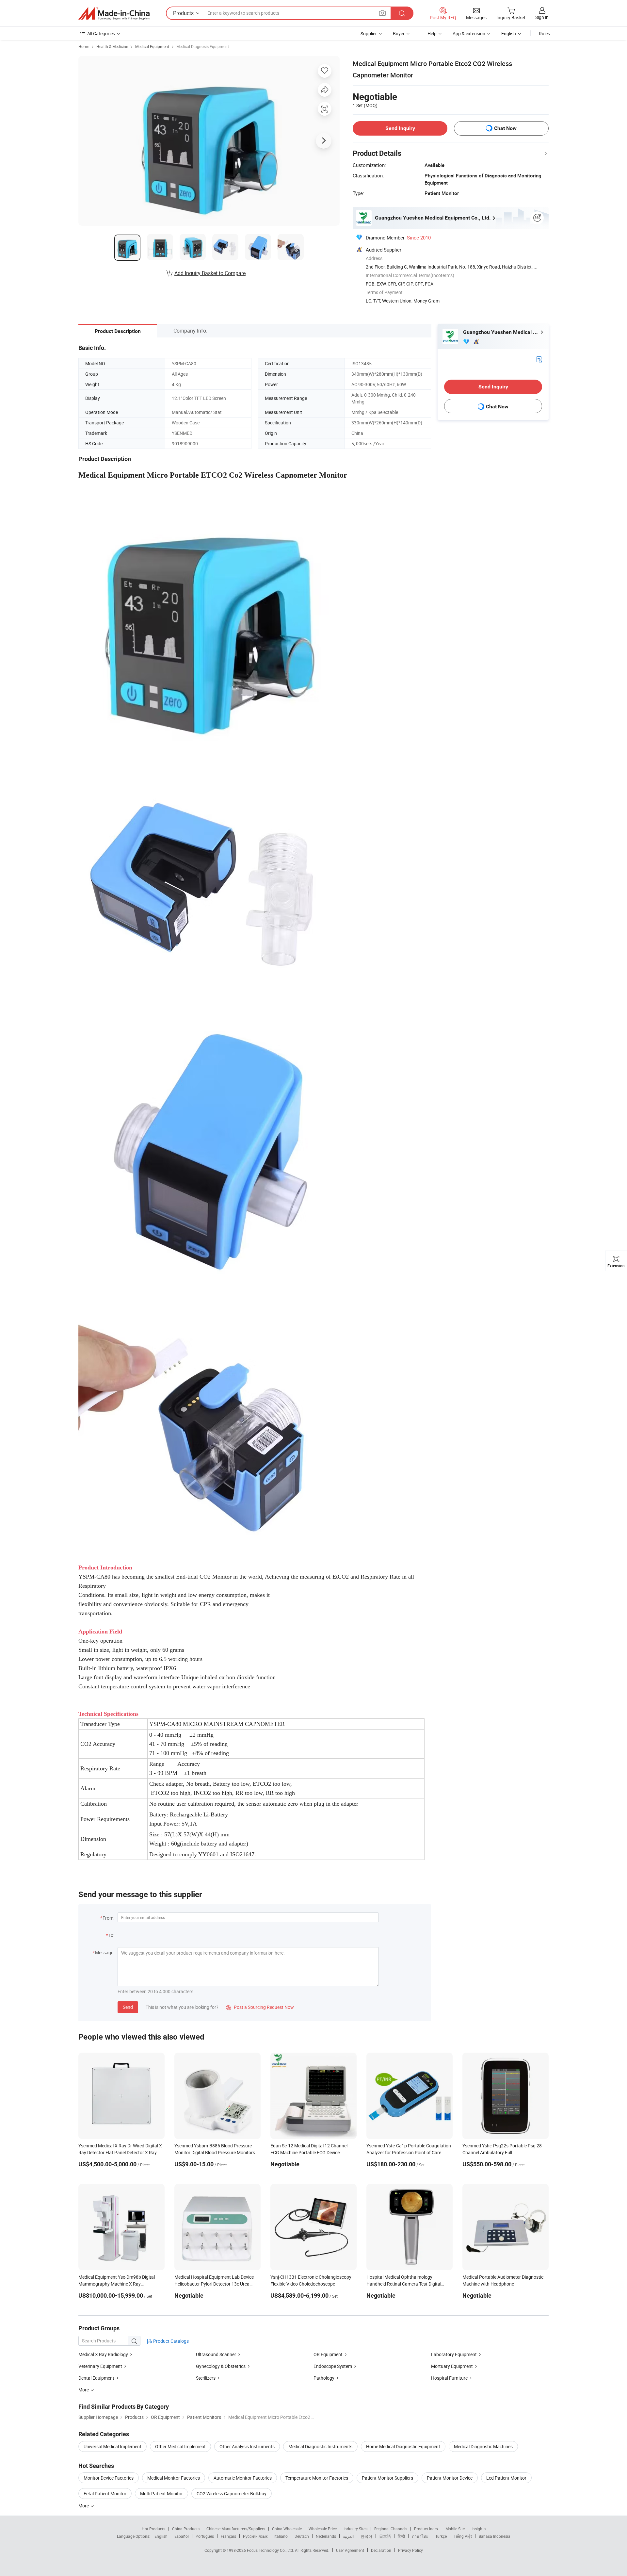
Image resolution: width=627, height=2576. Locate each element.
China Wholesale (287, 2529)
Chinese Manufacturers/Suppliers (236, 2529)
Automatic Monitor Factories (243, 2478)
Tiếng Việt (463, 2536)
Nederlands (326, 2536)
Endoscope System (333, 2366)
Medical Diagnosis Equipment (203, 46)
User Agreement (350, 2550)
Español (182, 2536)
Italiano (281, 2536)
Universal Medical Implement (113, 2446)
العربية (348, 2536)
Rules (544, 33)
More (84, 2506)
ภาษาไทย (420, 2536)
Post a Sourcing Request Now (260, 2007)
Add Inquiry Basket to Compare (210, 273)
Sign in (542, 17)
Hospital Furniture (449, 2378)
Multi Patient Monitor (161, 2494)
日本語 (385, 2536)
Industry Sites (355, 2529)
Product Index (426, 2529)
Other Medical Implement (180, 2446)
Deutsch (302, 2536)
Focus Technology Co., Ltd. (271, 2550)
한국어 (366, 2536)
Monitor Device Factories (109, 2478)
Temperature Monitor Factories (317, 2478)
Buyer (399, 33)
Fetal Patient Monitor (105, 2494)
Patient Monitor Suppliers (387, 2478)
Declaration (381, 2550)
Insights (479, 2529)
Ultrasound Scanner (216, 2354)
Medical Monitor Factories (174, 2478)
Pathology (324, 2378)
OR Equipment (328, 2354)
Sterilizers (206, 2378)
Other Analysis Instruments (247, 2446)
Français (228, 2536)
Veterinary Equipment (100, 2366)
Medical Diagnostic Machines (483, 2446)
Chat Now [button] (505, 128)
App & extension (469, 33)
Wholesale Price (323, 2529)
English (161, 2536)
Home (84, 46)
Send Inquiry (400, 128)
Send (128, 2007)
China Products (186, 2529)
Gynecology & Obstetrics (221, 2366)
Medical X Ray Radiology (103, 2354)
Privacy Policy (410, 2550)
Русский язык (255, 2536)
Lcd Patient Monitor (506, 2478)
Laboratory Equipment (454, 2354)
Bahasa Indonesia (495, 2536)
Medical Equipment (152, 46)
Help (432, 33)
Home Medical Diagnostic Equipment (403, 2446)
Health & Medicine (112, 46)
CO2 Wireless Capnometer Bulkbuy (232, 2494)
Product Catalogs (170, 2341)
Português (205, 2536)
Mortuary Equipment (452, 2366)
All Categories (101, 33)
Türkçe (441, 2536)
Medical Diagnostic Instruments (320, 2446)
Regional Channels (391, 2529)
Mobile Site (455, 2529)
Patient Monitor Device (450, 2478)
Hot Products (153, 2529)
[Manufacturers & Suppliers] (114, 13)
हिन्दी (401, 2536)
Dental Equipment (96, 2378)
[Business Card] (539, 359)
